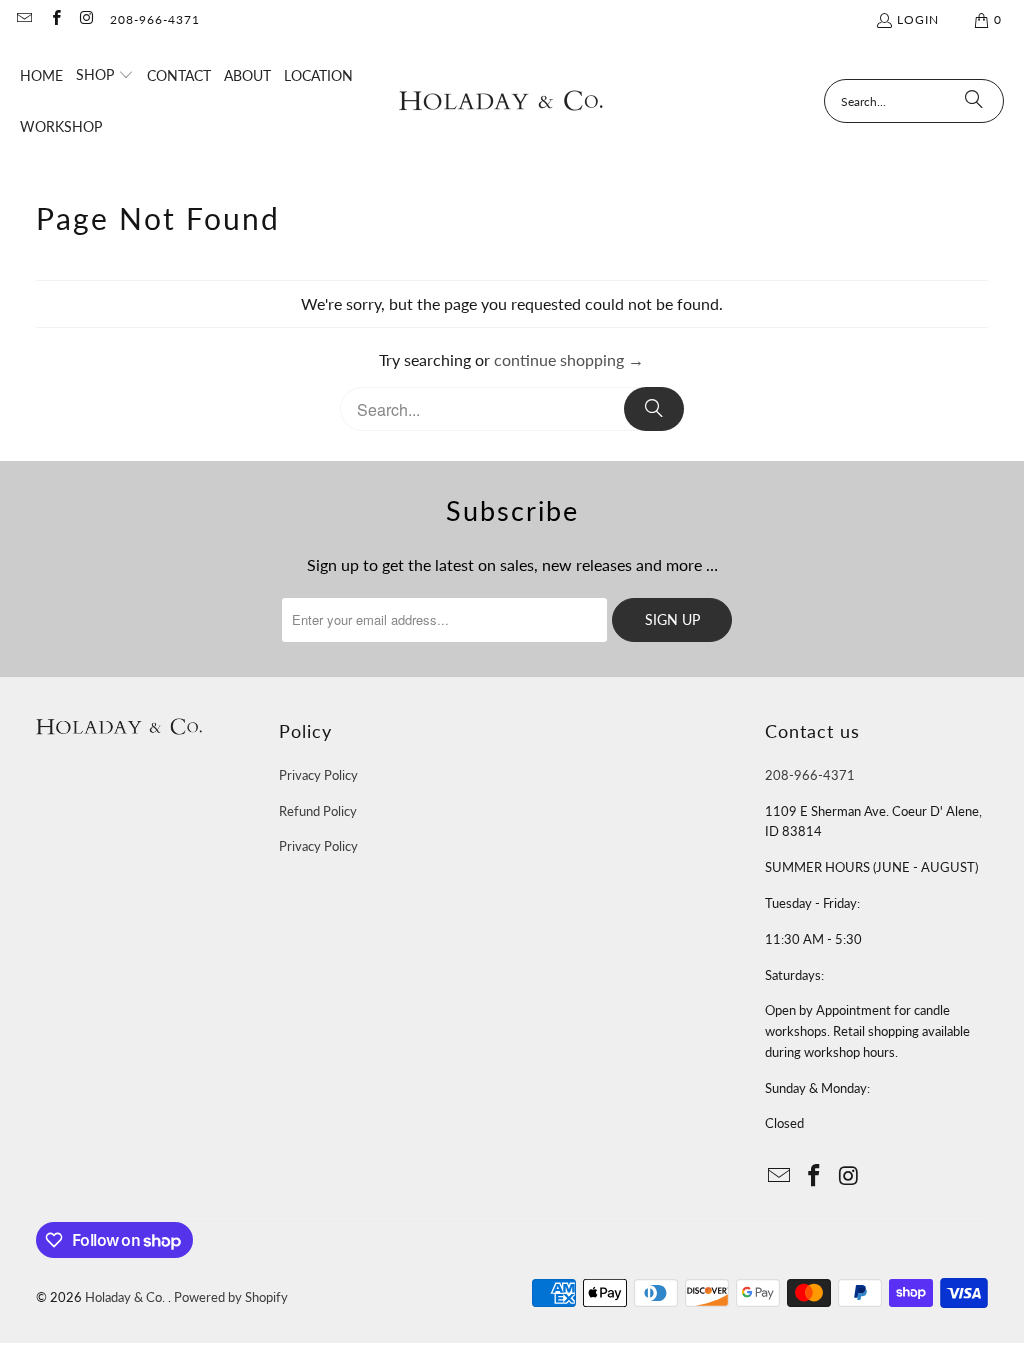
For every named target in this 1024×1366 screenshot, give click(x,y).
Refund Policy (318, 811)
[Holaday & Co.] (501, 101)
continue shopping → (569, 359)
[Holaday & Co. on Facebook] (54, 19)
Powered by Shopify (231, 1297)
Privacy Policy (318, 775)
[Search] (974, 101)
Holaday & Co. (126, 1297)
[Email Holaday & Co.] (23, 19)
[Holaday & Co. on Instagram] (86, 19)
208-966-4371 (155, 19)
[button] (105, 76)
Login (918, 19)
